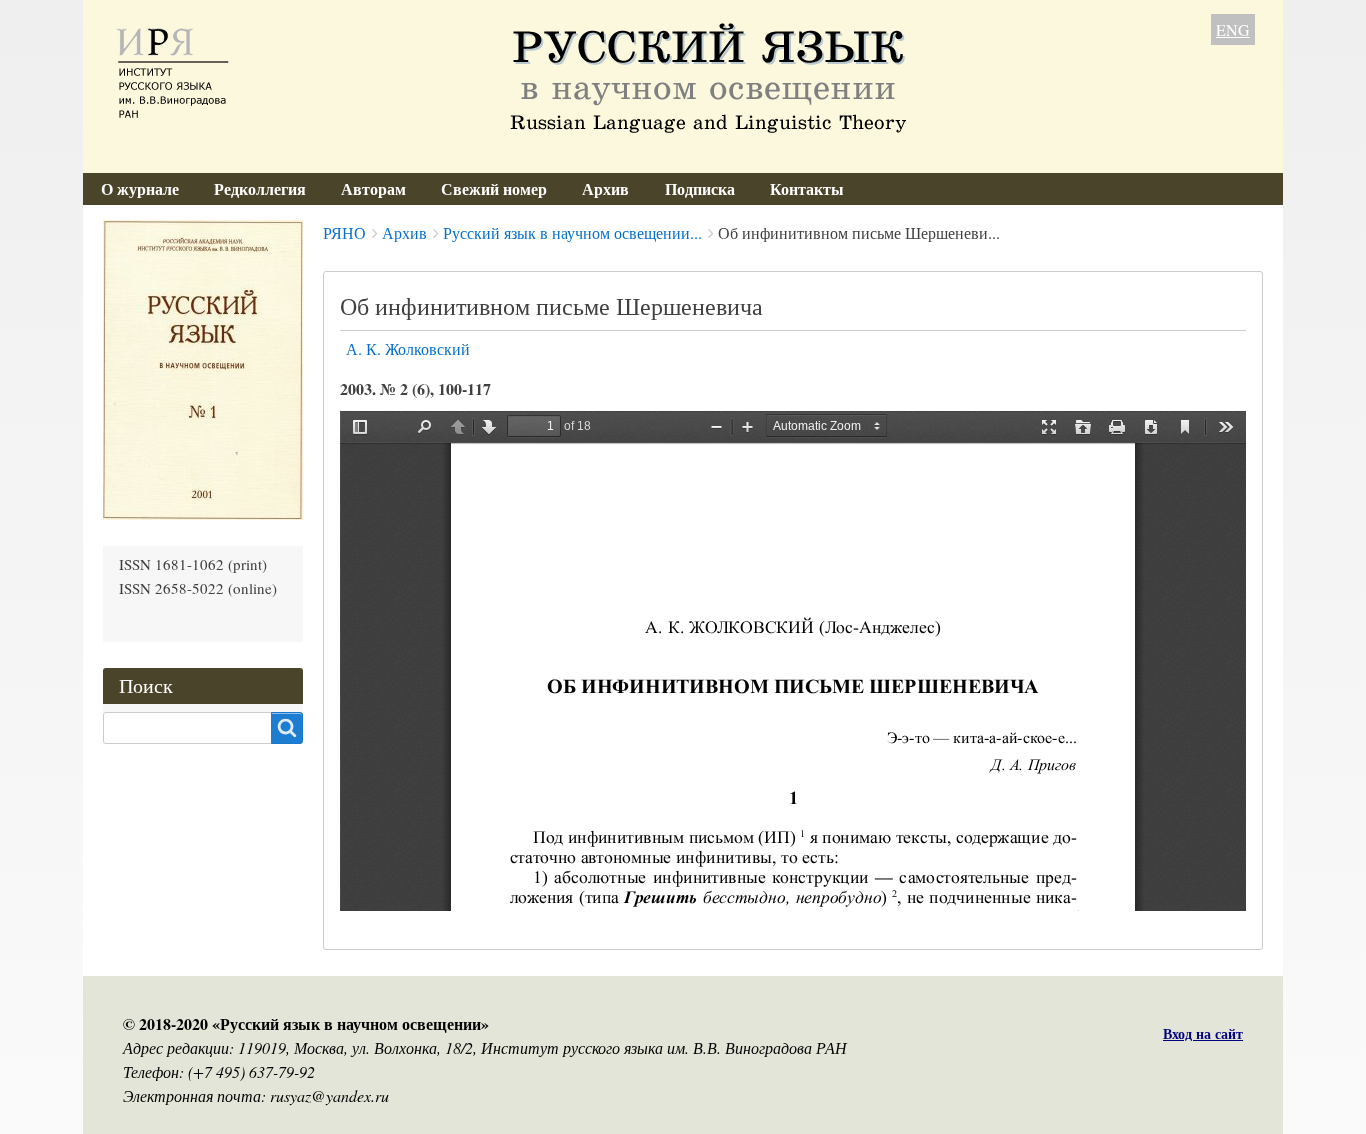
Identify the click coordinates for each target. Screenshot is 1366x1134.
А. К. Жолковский (408, 348)
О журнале (140, 188)
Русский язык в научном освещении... (572, 232)
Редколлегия (260, 188)
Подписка (700, 188)
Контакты (807, 188)
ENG (1233, 29)
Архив (605, 188)
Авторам (373, 188)
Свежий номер (494, 188)
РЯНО (344, 232)
